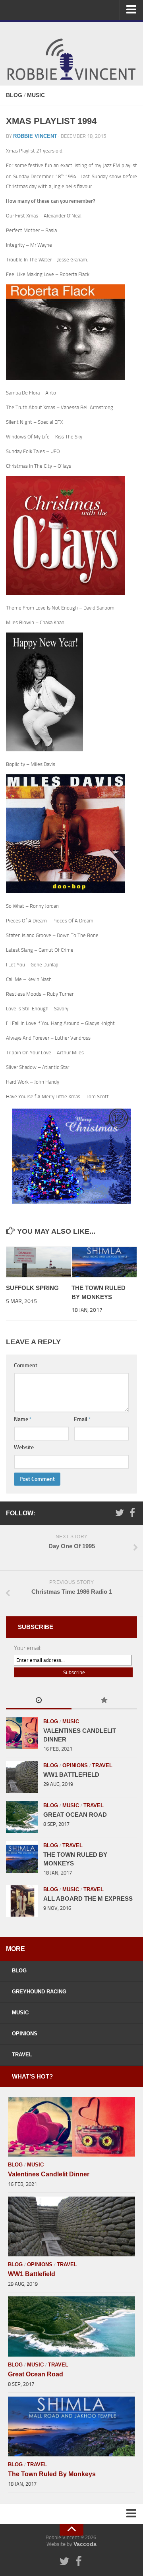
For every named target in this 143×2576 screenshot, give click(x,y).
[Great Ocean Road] (22, 1817)
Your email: (28, 1648)
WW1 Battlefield (71, 1775)
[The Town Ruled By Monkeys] (104, 1262)
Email (82, 1419)
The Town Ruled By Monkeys (52, 2474)
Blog (14, 95)
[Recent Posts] (39, 1701)
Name (23, 1419)
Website (24, 1447)
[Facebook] (132, 1513)
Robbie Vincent (35, 136)
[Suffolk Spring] (39, 1262)
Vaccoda (85, 2544)
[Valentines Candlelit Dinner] (22, 1733)
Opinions (75, 1765)
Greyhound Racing (39, 1992)
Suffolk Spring (32, 1288)
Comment (26, 1365)
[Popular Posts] (104, 1701)
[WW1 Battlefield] (22, 1777)
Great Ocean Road (75, 1815)
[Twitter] (120, 1513)
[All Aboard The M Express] (22, 1901)
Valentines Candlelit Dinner (49, 2174)
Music (36, 95)
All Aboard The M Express (88, 1899)
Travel (102, 1765)
